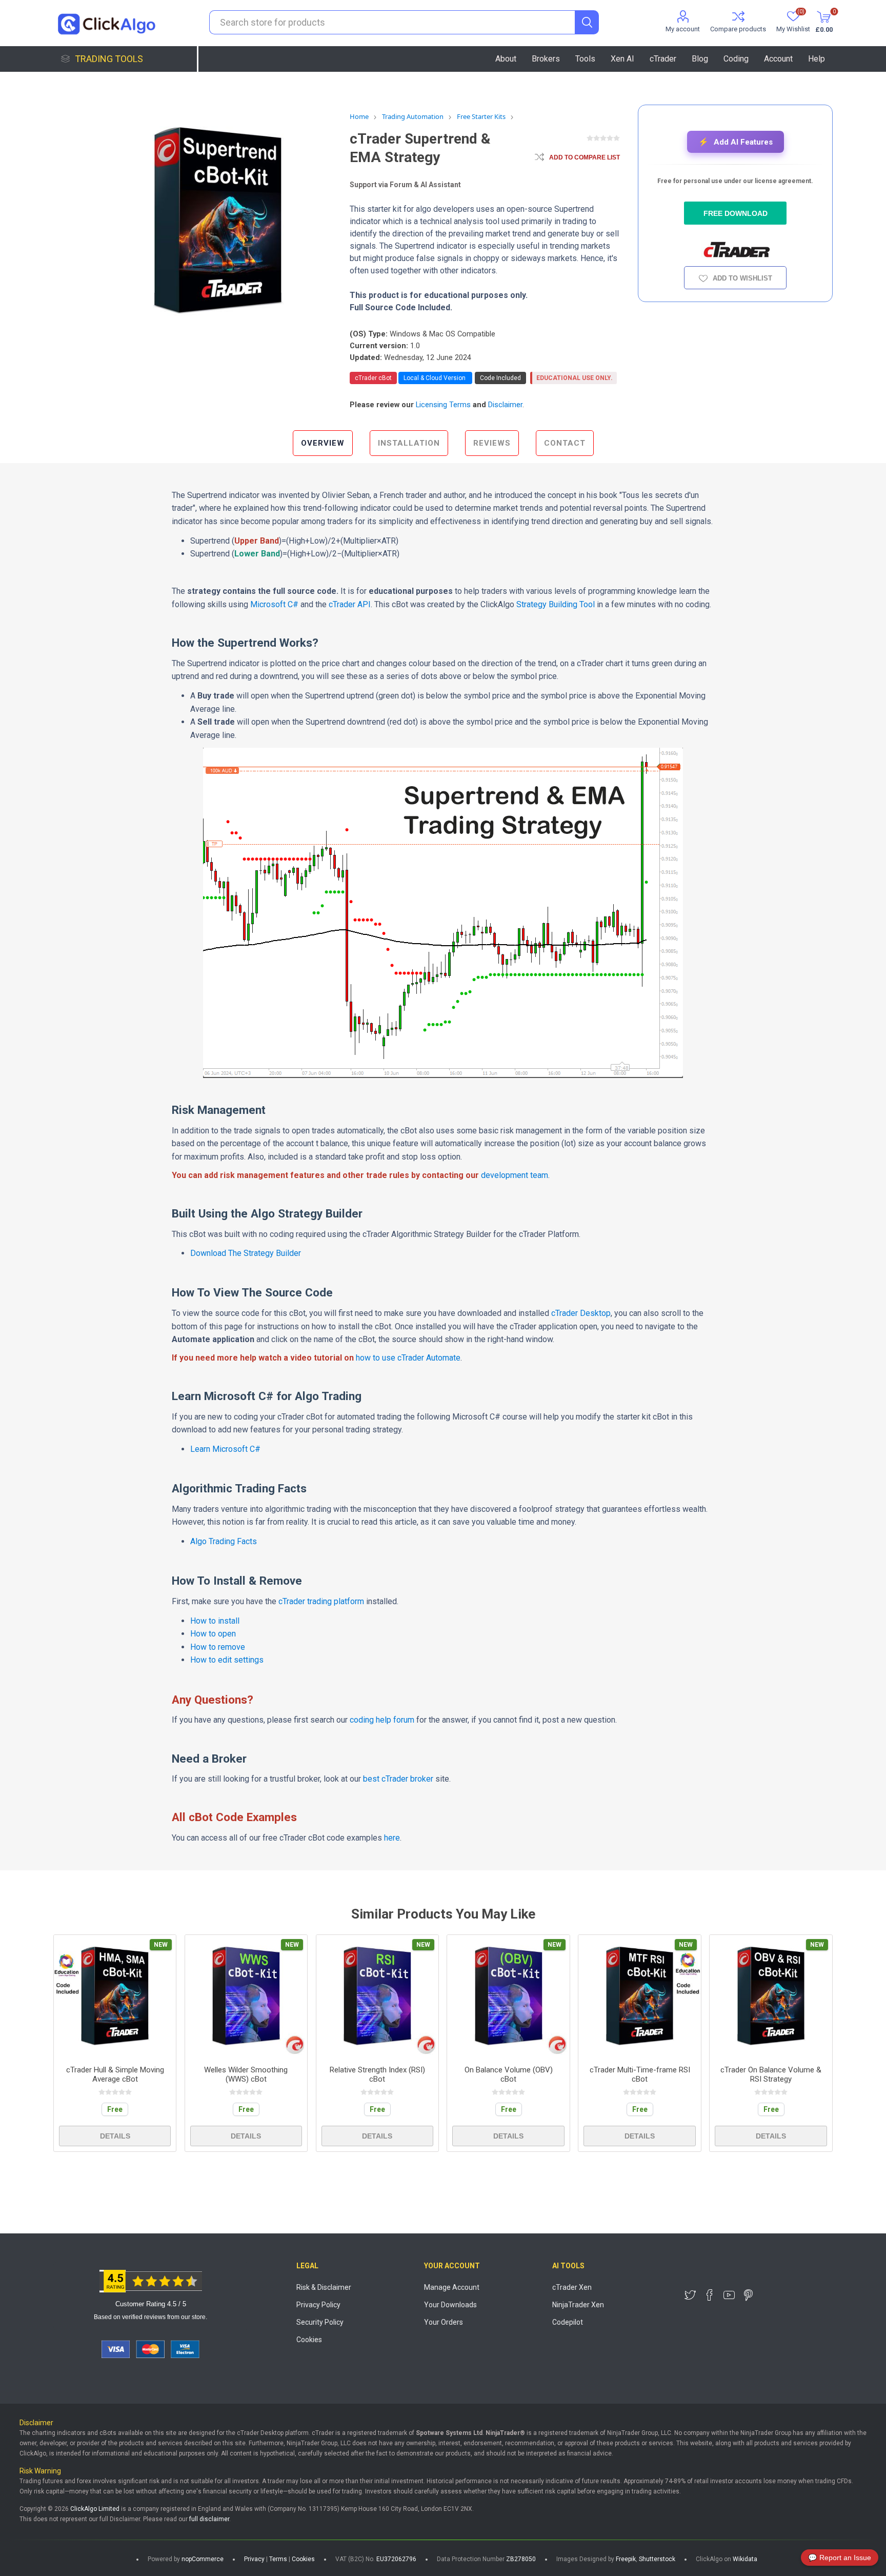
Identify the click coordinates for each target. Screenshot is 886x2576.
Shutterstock (657, 2559)
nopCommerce (203, 2559)
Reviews (492, 443)
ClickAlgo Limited (95, 2509)
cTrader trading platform (321, 1601)
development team (515, 1175)
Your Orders (444, 2322)
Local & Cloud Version (435, 378)
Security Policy (320, 2322)
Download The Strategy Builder (246, 1253)
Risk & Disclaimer (324, 2287)
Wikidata (745, 2559)
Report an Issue (840, 2558)
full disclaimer (209, 2519)
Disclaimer (505, 405)
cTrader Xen (572, 2287)
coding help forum (382, 1720)
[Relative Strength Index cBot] (378, 1996)
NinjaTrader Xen (578, 2305)
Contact (565, 443)
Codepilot (568, 2322)
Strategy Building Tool (556, 604)
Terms (278, 2559)
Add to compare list (585, 157)
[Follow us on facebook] (710, 2295)
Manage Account (452, 2287)
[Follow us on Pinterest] (749, 2295)
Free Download (736, 213)
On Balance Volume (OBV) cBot (509, 2074)
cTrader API (350, 604)
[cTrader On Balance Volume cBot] (508, 1996)
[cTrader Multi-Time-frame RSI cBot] (640, 1996)
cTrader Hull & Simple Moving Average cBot (115, 2074)
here (392, 1838)
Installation (409, 443)
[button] (736, 142)
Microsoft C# (274, 604)
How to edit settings (227, 1660)
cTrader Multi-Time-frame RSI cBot (640, 2074)
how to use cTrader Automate (408, 1358)
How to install (215, 1621)
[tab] (323, 443)
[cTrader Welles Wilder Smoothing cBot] (246, 1996)
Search (587, 22)
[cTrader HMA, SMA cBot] (115, 1996)
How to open (213, 1634)
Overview (323, 443)
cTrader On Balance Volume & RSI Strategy (771, 2074)
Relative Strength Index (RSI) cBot (377, 2074)
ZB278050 (521, 2559)
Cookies (309, 2340)
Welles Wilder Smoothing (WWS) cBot (246, 2074)
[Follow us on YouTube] (729, 2295)
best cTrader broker (398, 1779)
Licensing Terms (443, 405)
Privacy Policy (318, 2305)
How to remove (218, 1647)
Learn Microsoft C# (225, 1449)
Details (115, 2136)
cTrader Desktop (581, 1313)
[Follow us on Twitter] (690, 2295)
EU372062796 (396, 2559)
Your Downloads (450, 2305)
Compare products (738, 29)
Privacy (254, 2559)
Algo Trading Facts (224, 1541)
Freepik (626, 2559)
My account (683, 29)
